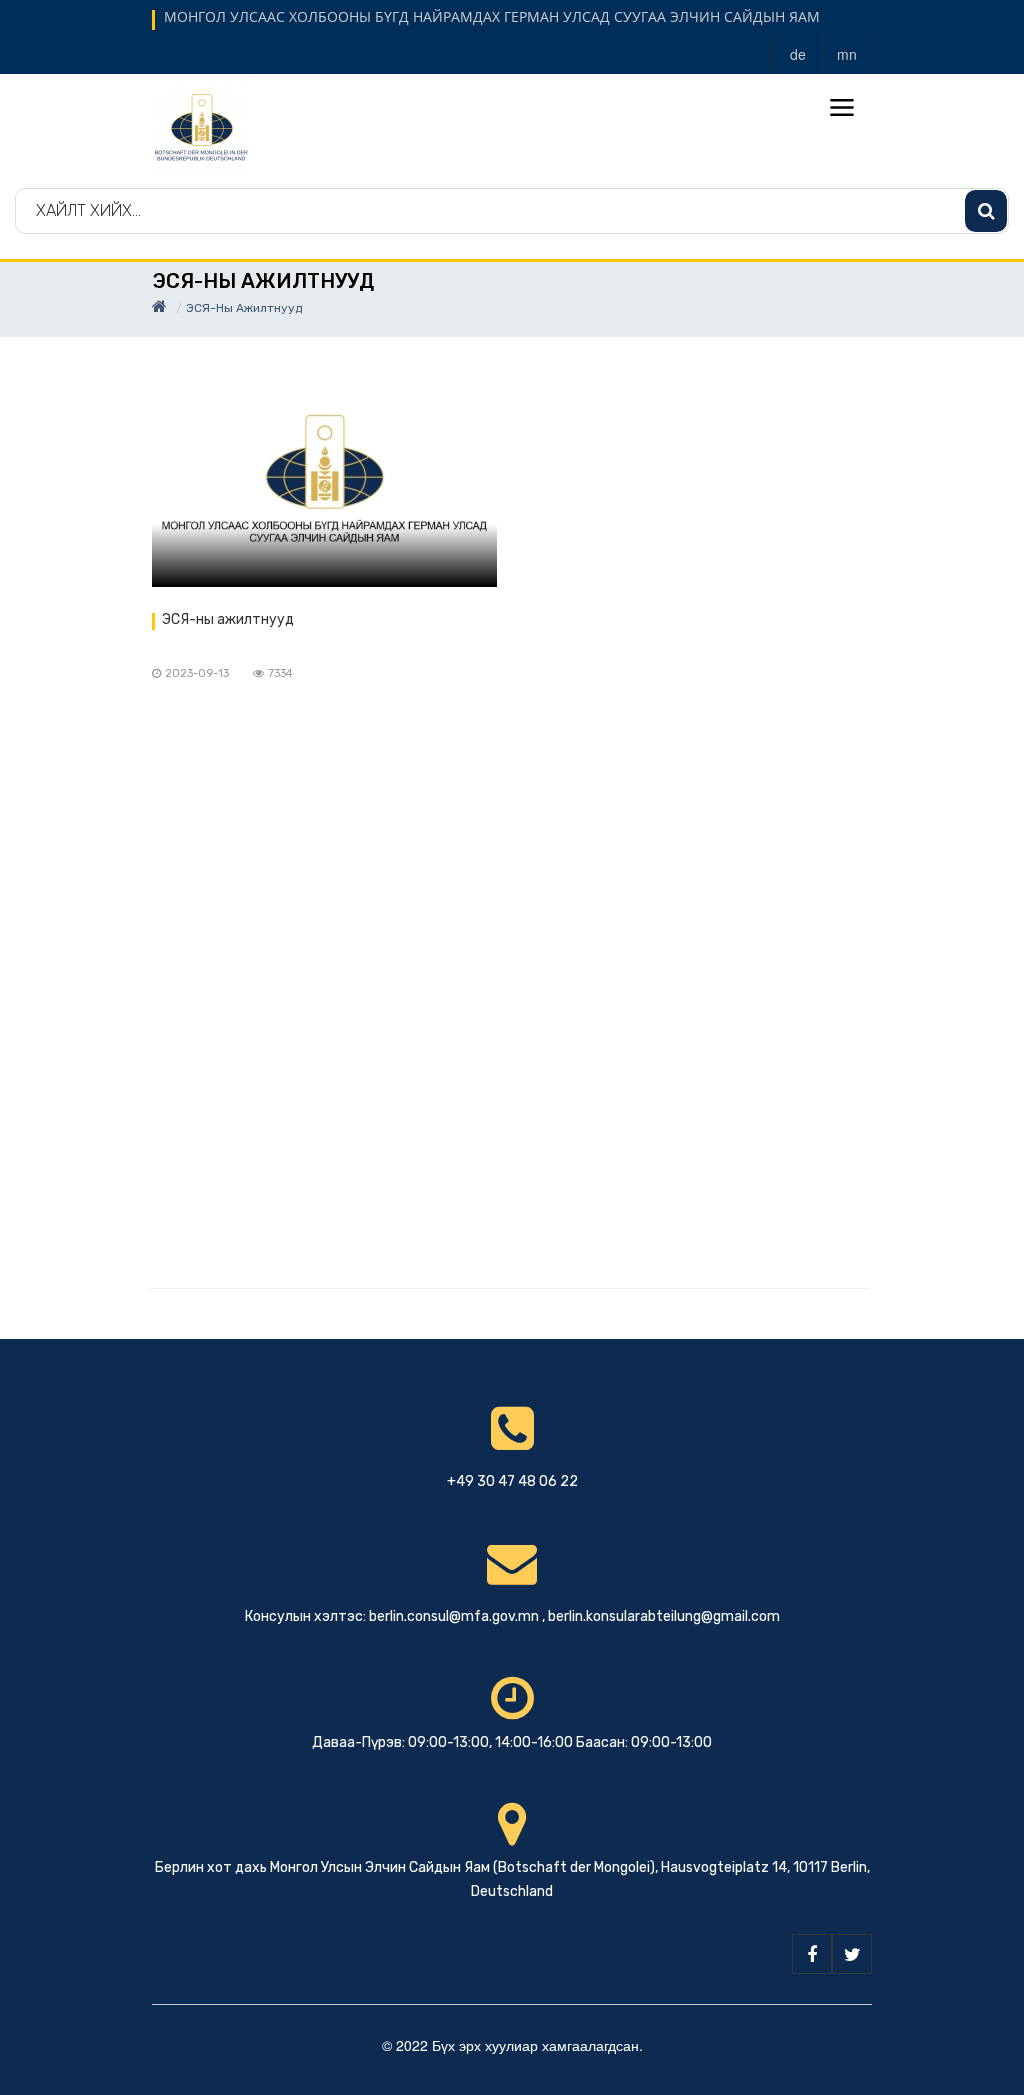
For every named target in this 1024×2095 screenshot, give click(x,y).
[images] (324, 482)
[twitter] (852, 1954)
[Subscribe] (986, 211)
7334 (280, 673)
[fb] (812, 1954)
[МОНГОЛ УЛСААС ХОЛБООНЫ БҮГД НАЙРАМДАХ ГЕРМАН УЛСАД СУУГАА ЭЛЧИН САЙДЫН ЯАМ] (202, 127)
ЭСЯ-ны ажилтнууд (228, 619)
